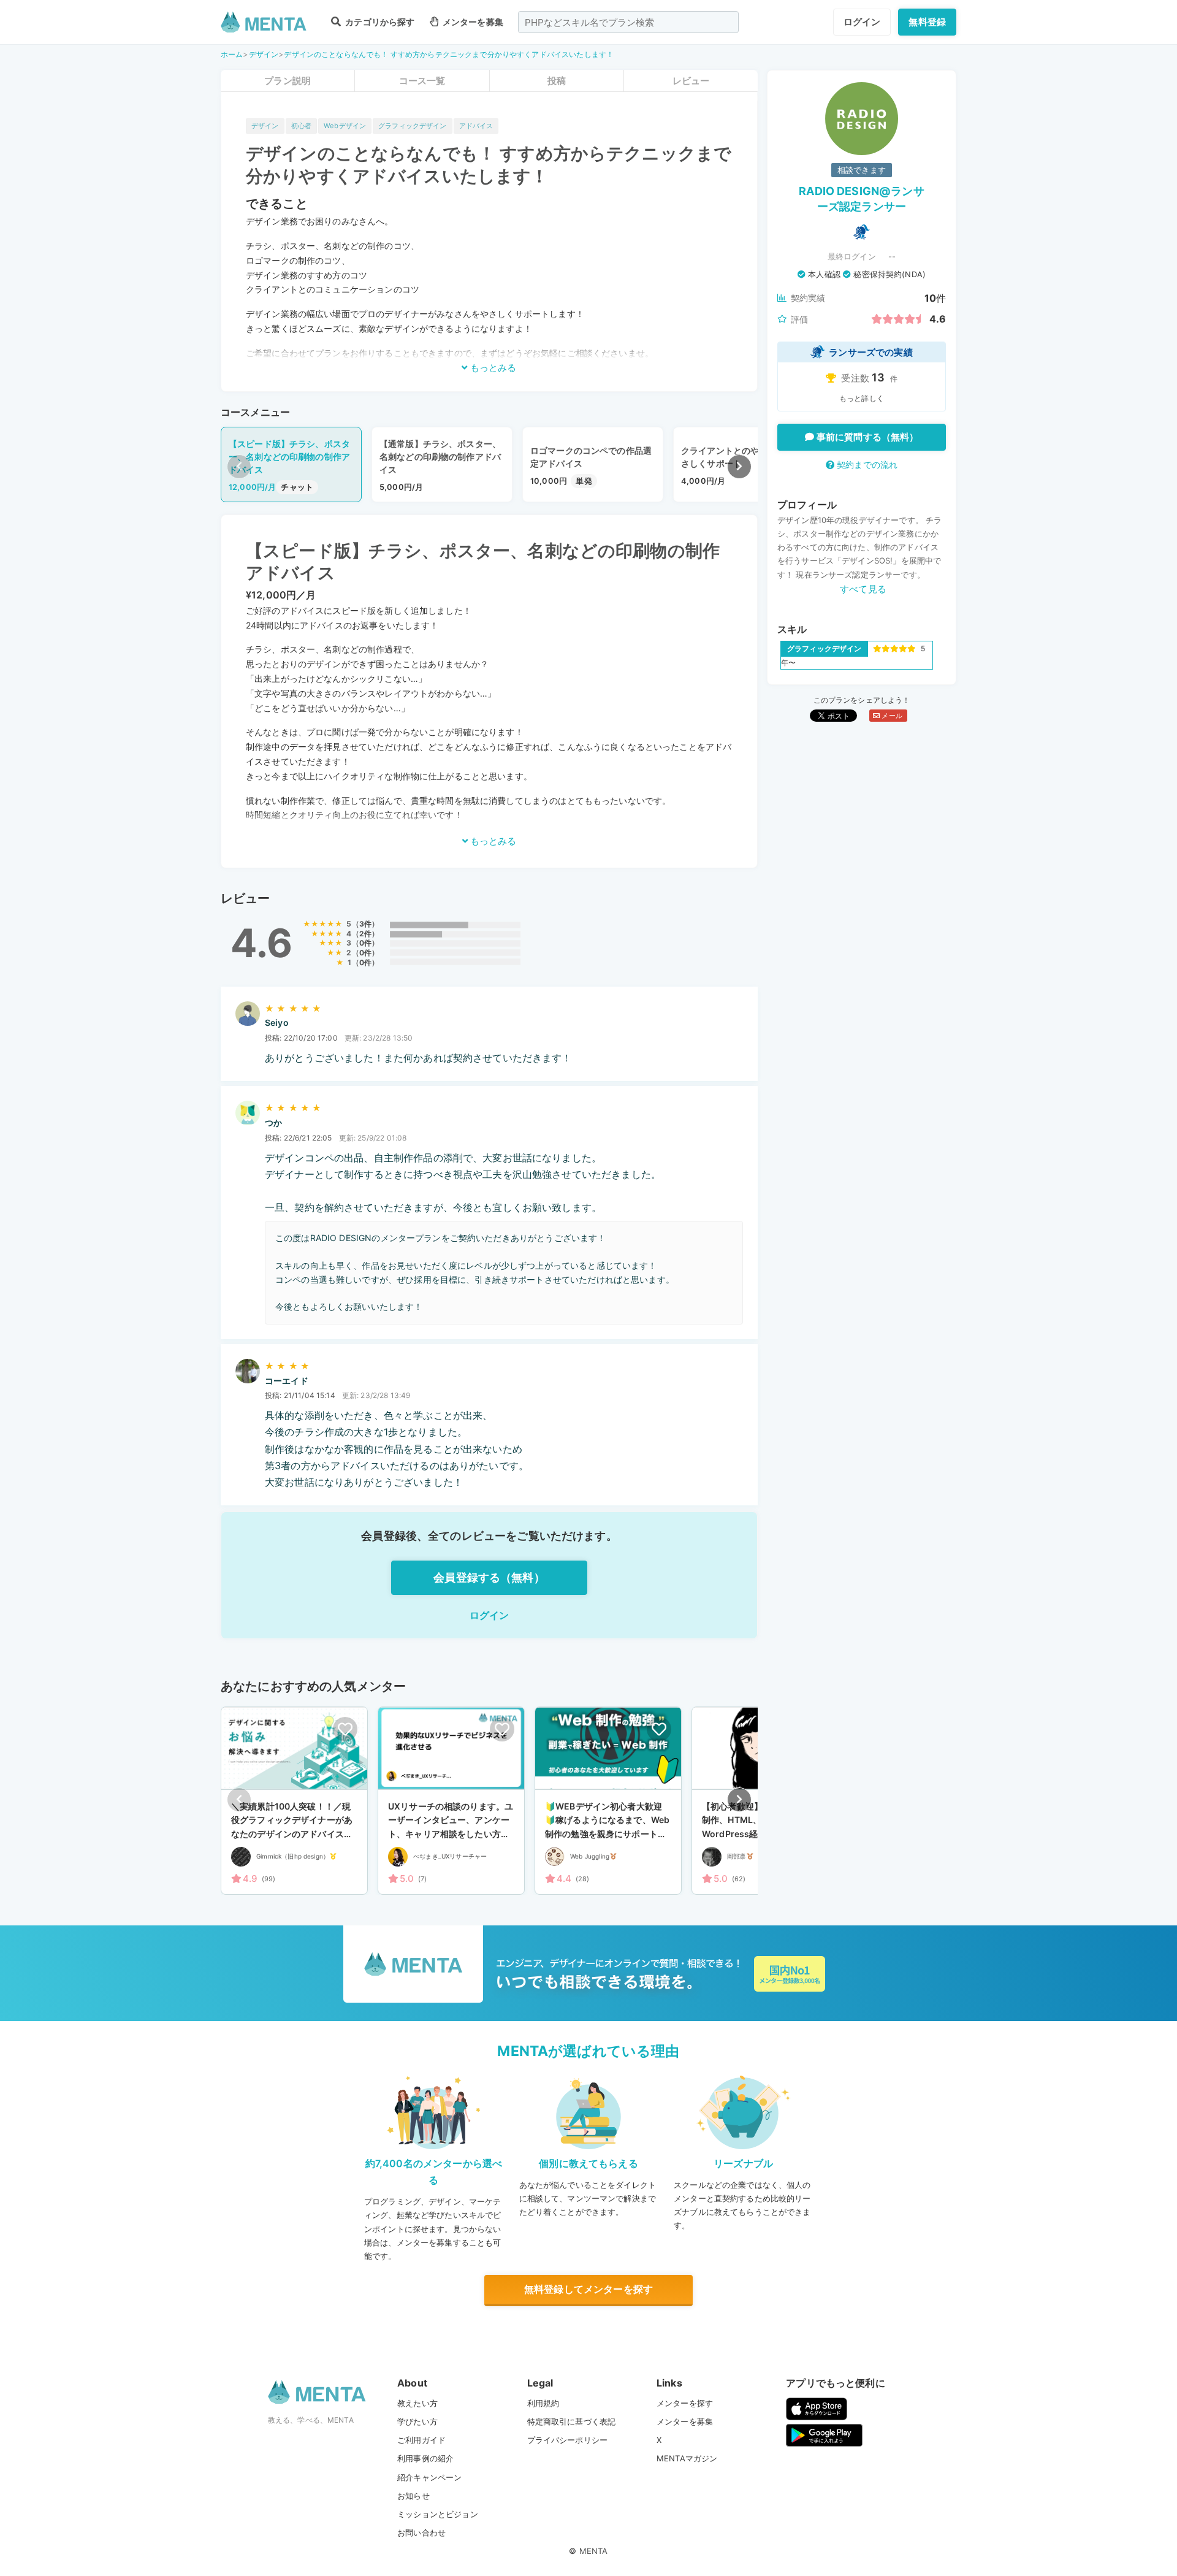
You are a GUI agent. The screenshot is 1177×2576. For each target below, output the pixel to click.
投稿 (557, 81)
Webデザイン (345, 126)
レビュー (691, 81)
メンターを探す (685, 2403)
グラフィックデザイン (413, 126)
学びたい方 (417, 2421)
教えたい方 (417, 2403)
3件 (365, 924)
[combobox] (628, 22)
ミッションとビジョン (438, 2514)
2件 (365, 934)
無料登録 (927, 22)
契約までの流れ (866, 464)
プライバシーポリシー (568, 2440)
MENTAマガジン (687, 2458)
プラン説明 (288, 81)
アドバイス (476, 126)
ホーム (232, 54)
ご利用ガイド (421, 2440)
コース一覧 (422, 81)
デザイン (264, 54)
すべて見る (863, 589)
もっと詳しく (862, 398)
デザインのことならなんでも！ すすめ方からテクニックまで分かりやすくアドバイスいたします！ (449, 54)
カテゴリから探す (379, 22)
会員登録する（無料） (489, 1577)
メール (891, 716)
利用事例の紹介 (425, 2458)
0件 (365, 943)
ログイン (862, 22)
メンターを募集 (472, 22)
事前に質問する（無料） (867, 437)
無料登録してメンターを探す (588, 2289)
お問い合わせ (421, 2532)
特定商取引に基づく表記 (572, 2421)
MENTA (594, 2551)
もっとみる (492, 368)
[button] (739, 467)
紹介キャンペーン (429, 2477)
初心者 (301, 126)
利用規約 (543, 2403)
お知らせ (413, 2496)
